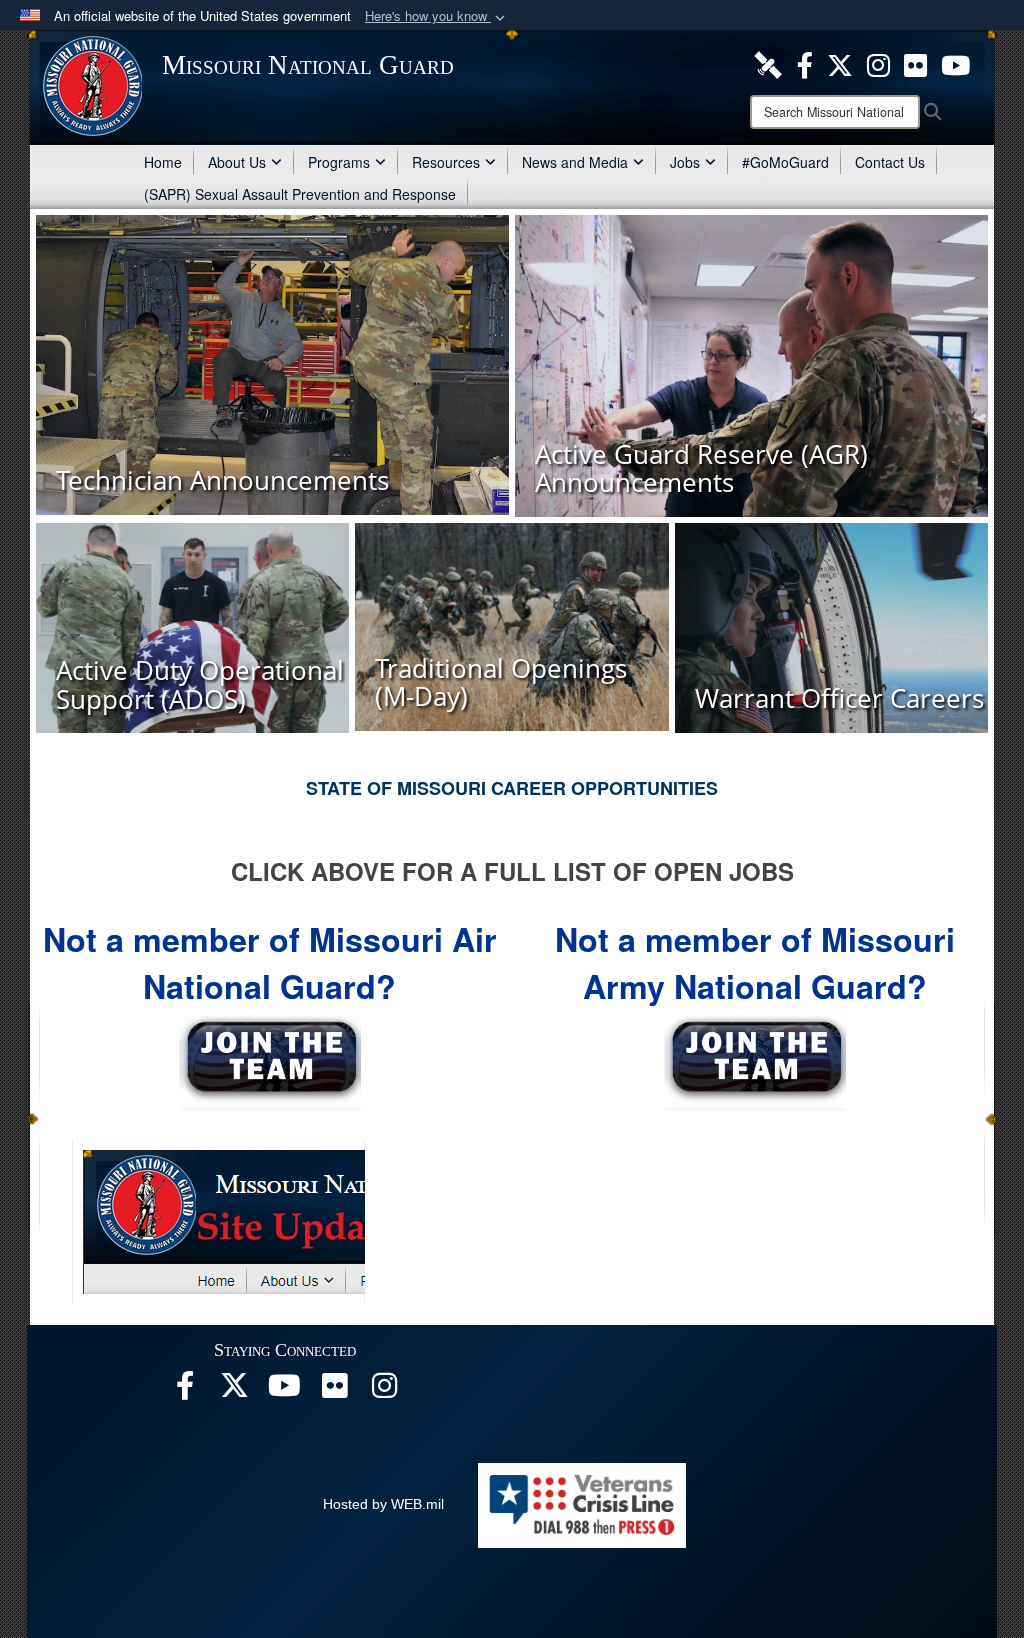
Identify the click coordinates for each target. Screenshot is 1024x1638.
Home (163, 162)
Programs (339, 162)
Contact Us (890, 162)
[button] (437, 16)
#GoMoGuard (785, 162)
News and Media (575, 162)
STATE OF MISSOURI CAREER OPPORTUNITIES (512, 788)
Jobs (685, 162)
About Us (237, 162)
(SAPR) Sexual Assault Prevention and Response (300, 194)
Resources (446, 162)
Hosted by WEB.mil (383, 1504)
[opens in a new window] (768, 63)
